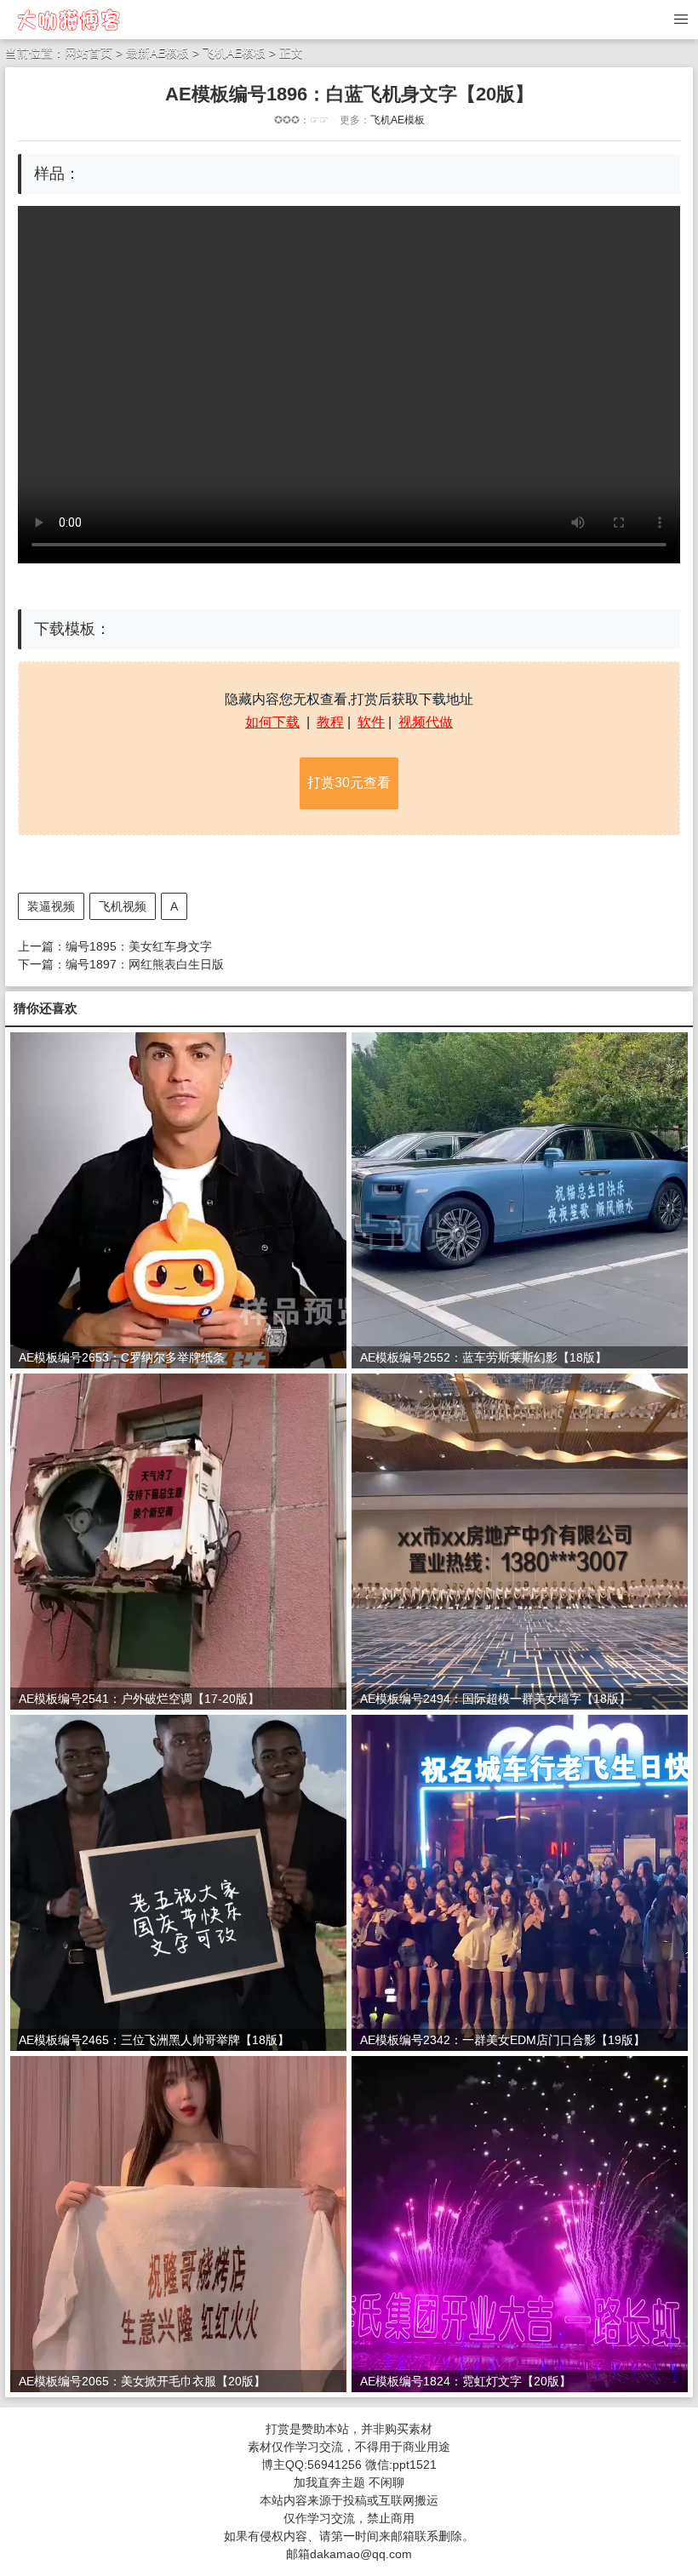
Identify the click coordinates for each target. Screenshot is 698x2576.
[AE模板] (68, 19)
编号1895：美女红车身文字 (139, 946)
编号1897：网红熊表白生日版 (145, 964)
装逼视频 (51, 906)
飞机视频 (123, 906)
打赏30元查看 (349, 783)
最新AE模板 (159, 53)
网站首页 (89, 53)
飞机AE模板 (234, 53)
